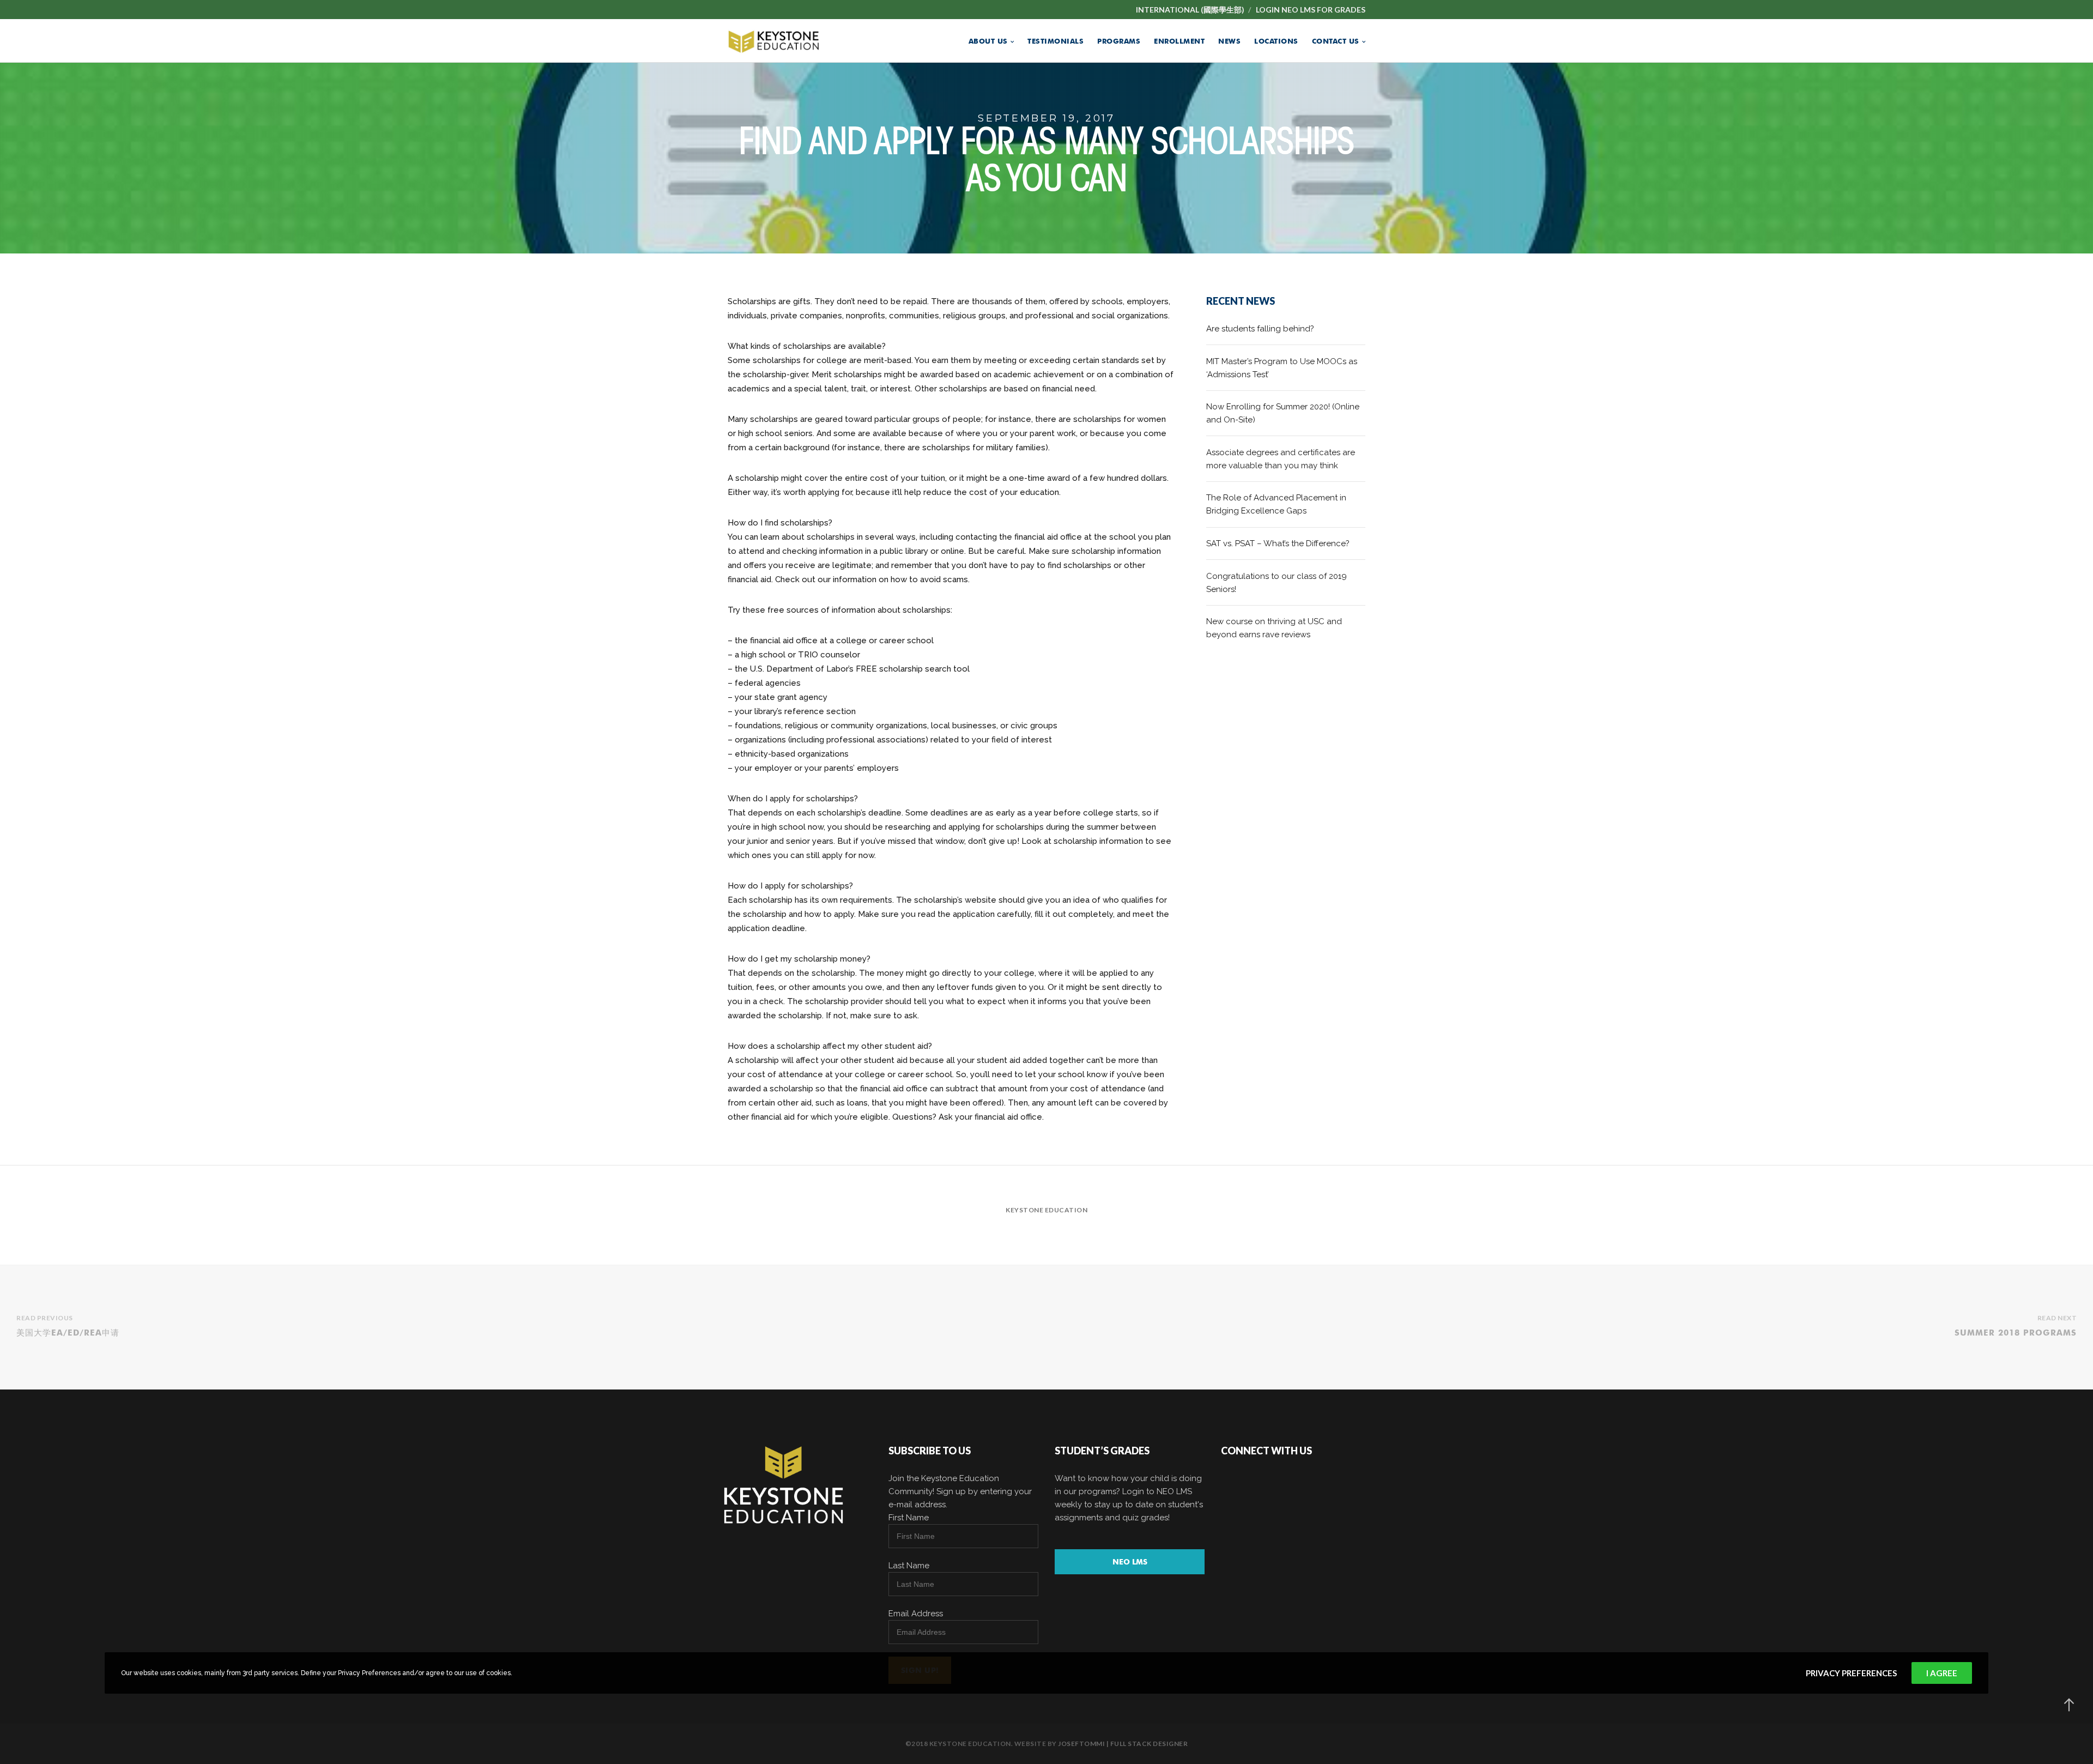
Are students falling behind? (1260, 329)
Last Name (909, 1566)
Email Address (916, 1614)
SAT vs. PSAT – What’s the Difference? (1278, 543)
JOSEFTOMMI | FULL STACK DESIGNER (1123, 1744)
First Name (909, 1518)
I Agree (1942, 1673)
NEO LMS (1130, 1562)
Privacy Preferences (1851, 1673)
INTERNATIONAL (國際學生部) (1190, 10)
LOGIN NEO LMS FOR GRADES (1311, 10)
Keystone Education (1046, 1210)
